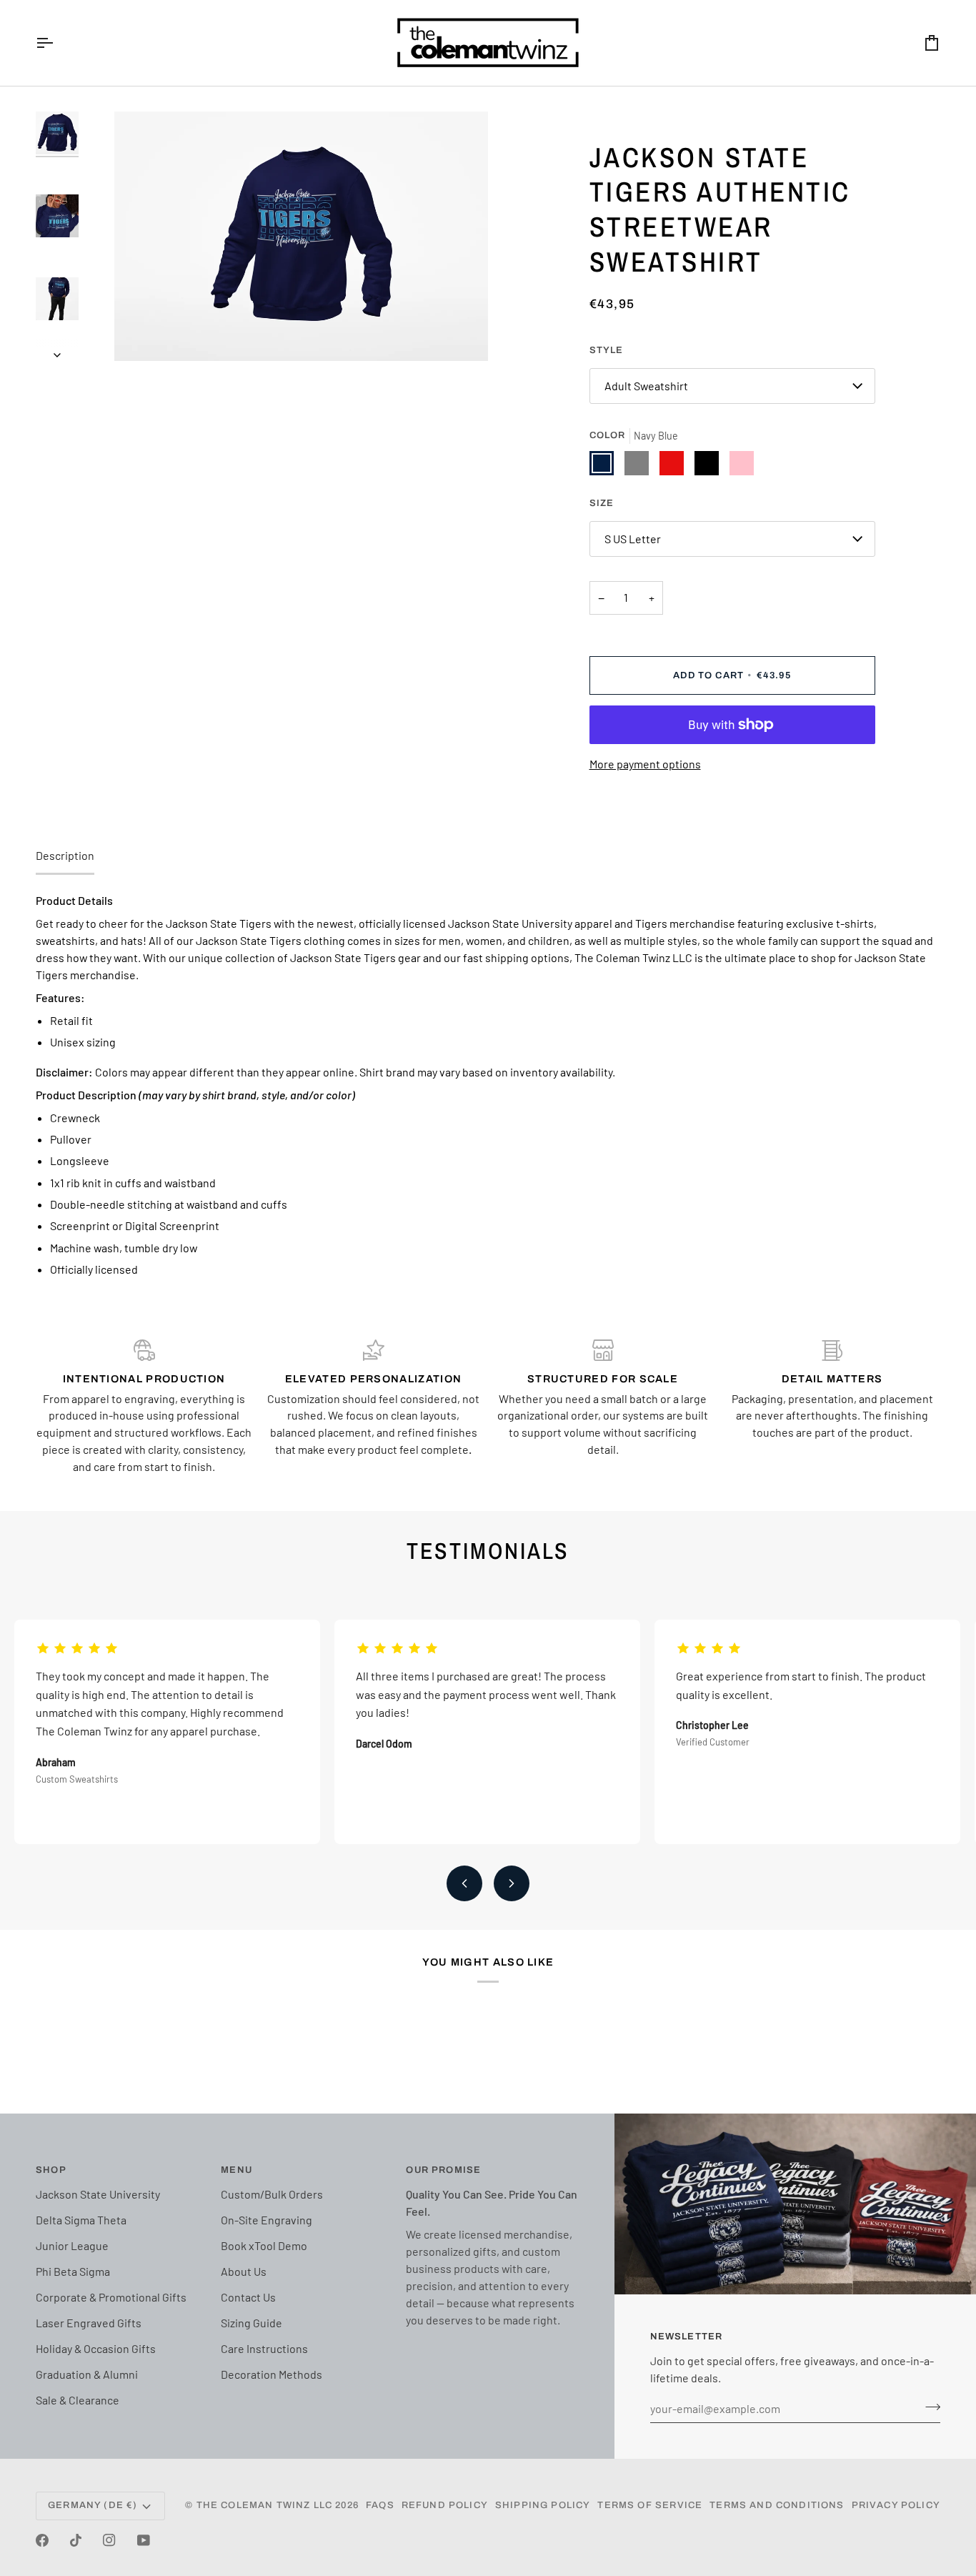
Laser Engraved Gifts (89, 2323)
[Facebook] (42, 2540)
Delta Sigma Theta (81, 2220)
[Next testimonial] (512, 1883)
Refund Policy (445, 2505)
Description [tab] (65, 855)
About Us (244, 2271)
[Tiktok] (76, 2540)
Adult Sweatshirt (646, 386)
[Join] (928, 2407)
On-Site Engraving (267, 2220)
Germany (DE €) (93, 2505)
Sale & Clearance (78, 2400)
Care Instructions (264, 2348)
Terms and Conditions (777, 2505)
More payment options (645, 764)
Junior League (72, 2245)
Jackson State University (98, 2194)
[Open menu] (57, 43)
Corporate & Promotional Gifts (111, 2297)
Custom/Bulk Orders (272, 2194)
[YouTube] (144, 2540)
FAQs (380, 2505)
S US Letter (633, 539)
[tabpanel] (488, 1085)
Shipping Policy (543, 2505)
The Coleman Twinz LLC (265, 2505)
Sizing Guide (252, 2323)
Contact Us (248, 2297)
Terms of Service (650, 2505)
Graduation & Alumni (87, 2374)
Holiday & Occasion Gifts (96, 2348)
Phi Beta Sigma (73, 2271)
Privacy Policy (896, 2505)
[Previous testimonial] (464, 1883)
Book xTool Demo (264, 2245)
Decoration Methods (272, 2374)
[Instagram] (109, 2540)
